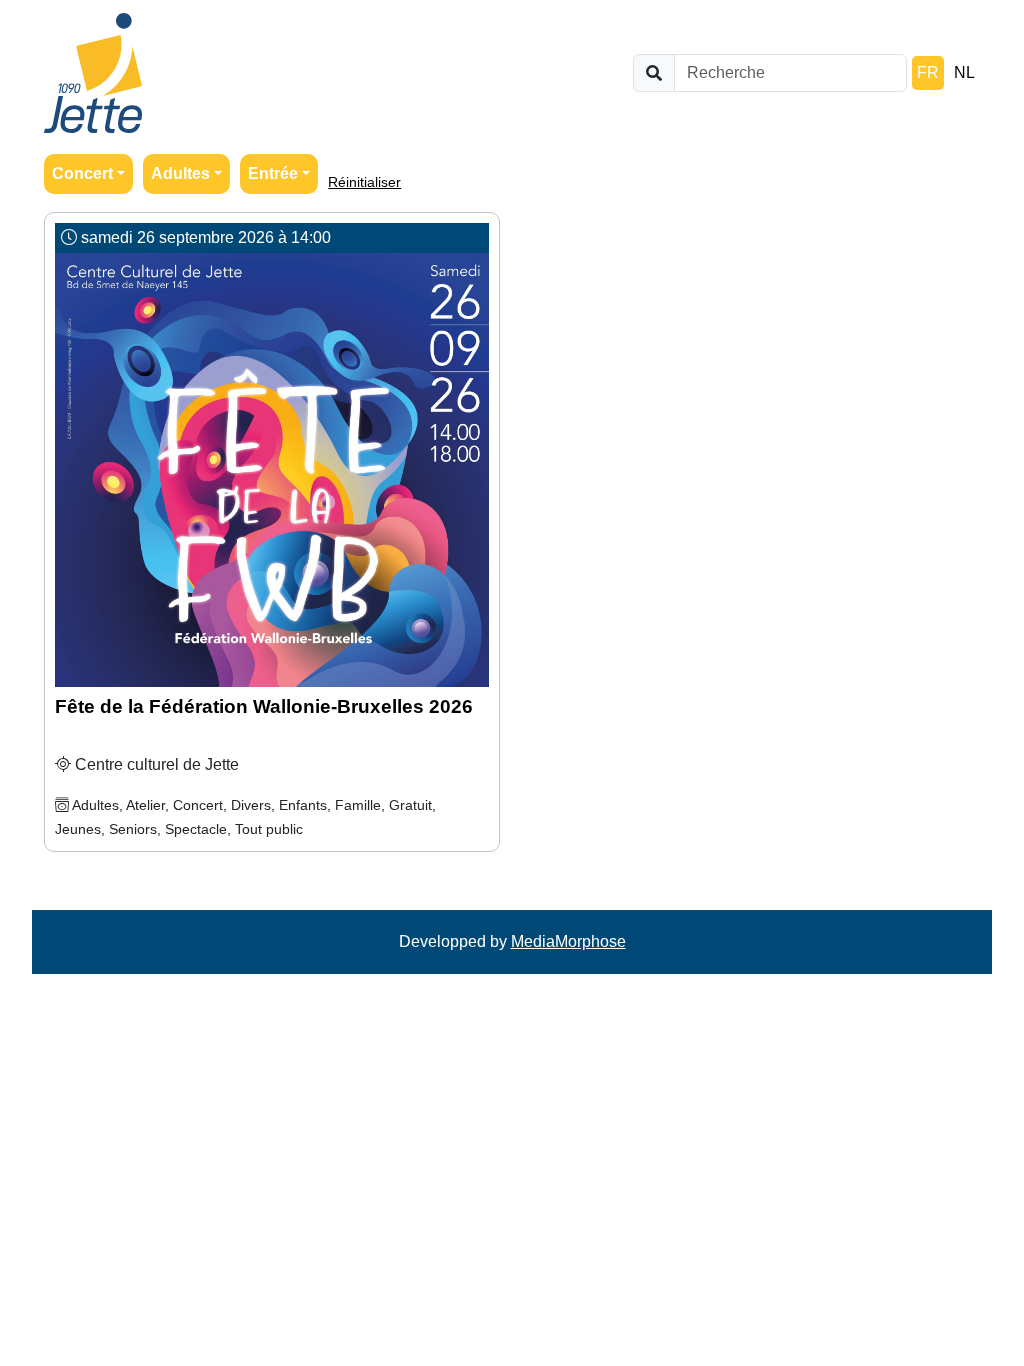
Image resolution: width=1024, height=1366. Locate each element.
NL (964, 72)
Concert (82, 173)
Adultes (180, 173)
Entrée (273, 173)
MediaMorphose (568, 941)
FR (928, 72)
